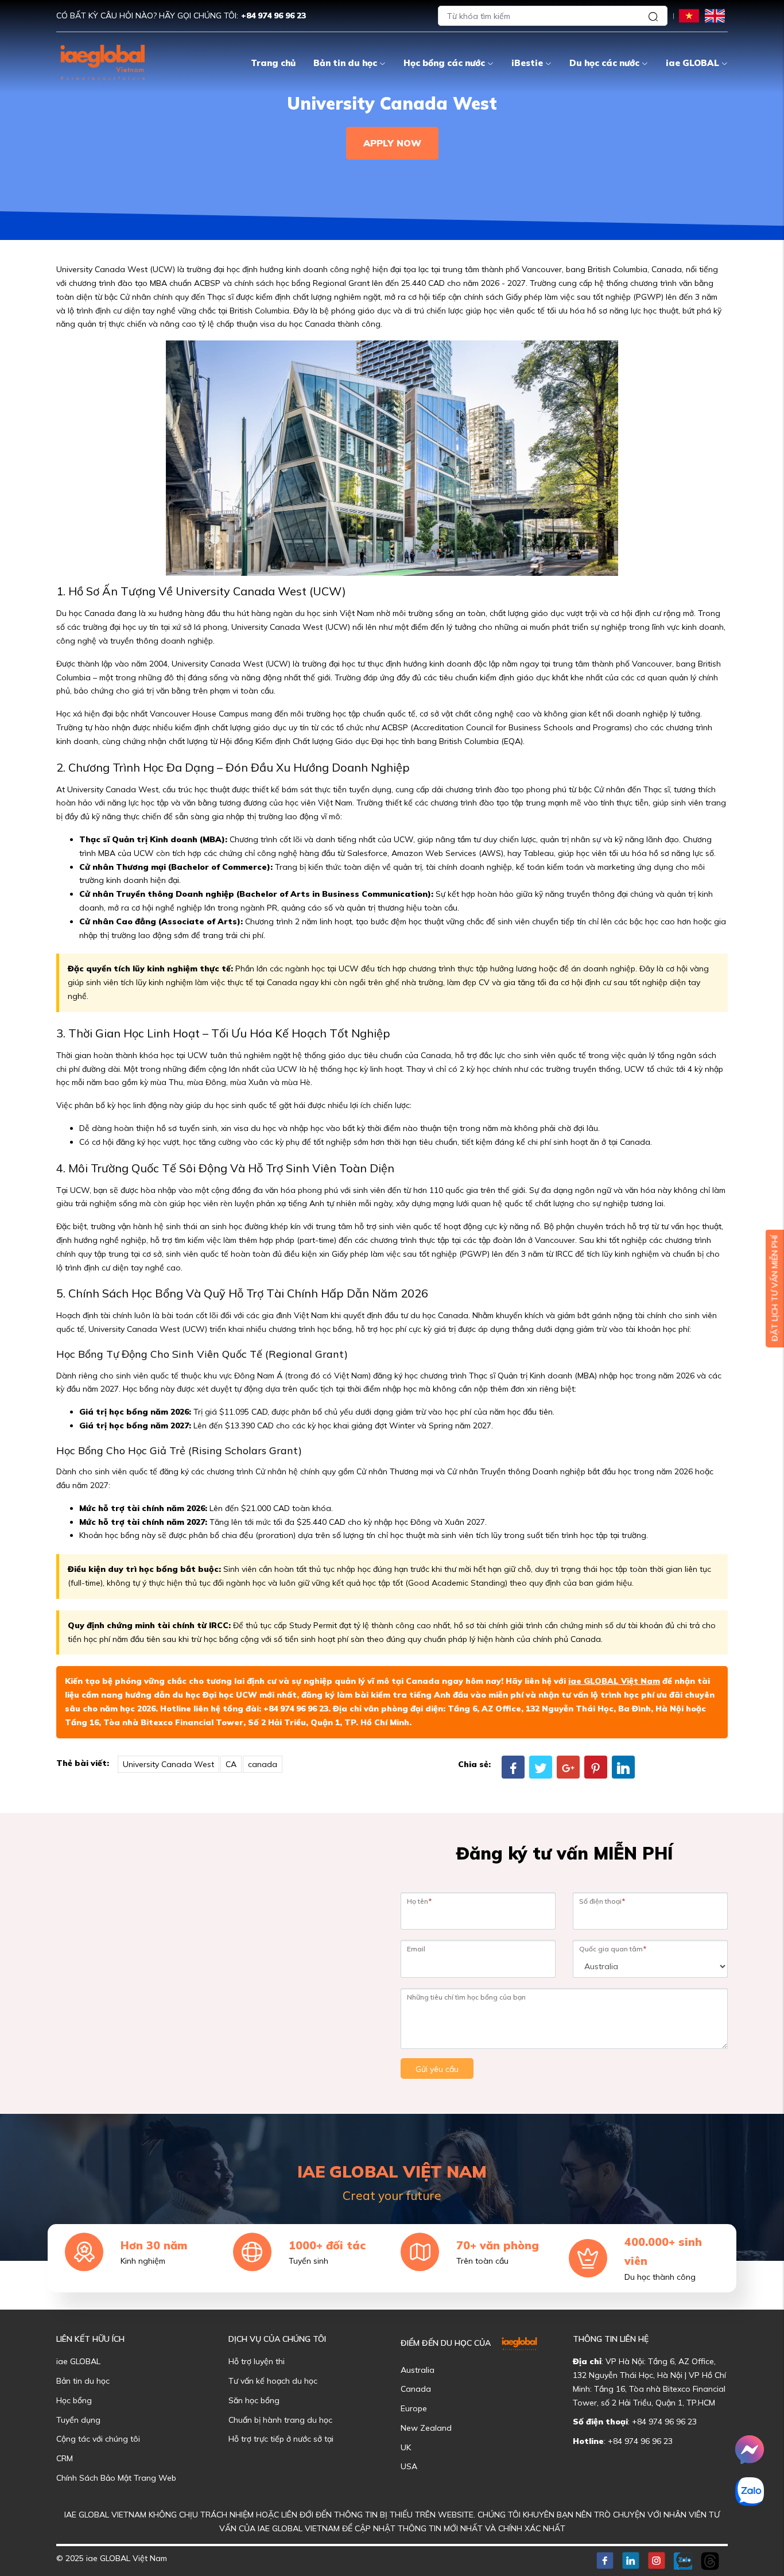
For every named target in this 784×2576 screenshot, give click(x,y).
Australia (418, 2370)
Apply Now (392, 143)
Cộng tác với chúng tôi (98, 2439)
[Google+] (568, 1767)
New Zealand (426, 2428)
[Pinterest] (596, 1767)
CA (231, 1764)
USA (409, 2466)
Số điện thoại (602, 1901)
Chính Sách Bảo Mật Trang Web (116, 2478)
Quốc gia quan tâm (613, 1949)
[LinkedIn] (623, 1767)
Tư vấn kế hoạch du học (273, 2381)
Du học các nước (604, 63)
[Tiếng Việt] (689, 15)
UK (406, 2447)
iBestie (527, 63)
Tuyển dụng (78, 2420)
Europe (414, 2408)
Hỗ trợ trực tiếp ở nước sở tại (281, 2439)
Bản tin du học (345, 63)
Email (416, 1949)
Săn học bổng (254, 2400)
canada (263, 1764)
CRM (65, 2458)
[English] (715, 15)
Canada (416, 2389)
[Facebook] (513, 1767)
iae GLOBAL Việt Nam (614, 1681)
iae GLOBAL (692, 63)
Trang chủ (273, 63)
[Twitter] (541, 1767)
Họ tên (419, 1901)
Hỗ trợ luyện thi (257, 2361)
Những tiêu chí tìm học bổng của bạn (466, 1997)
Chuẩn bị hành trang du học (280, 2420)
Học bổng (74, 2400)
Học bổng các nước (444, 63)
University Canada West (168, 1764)
